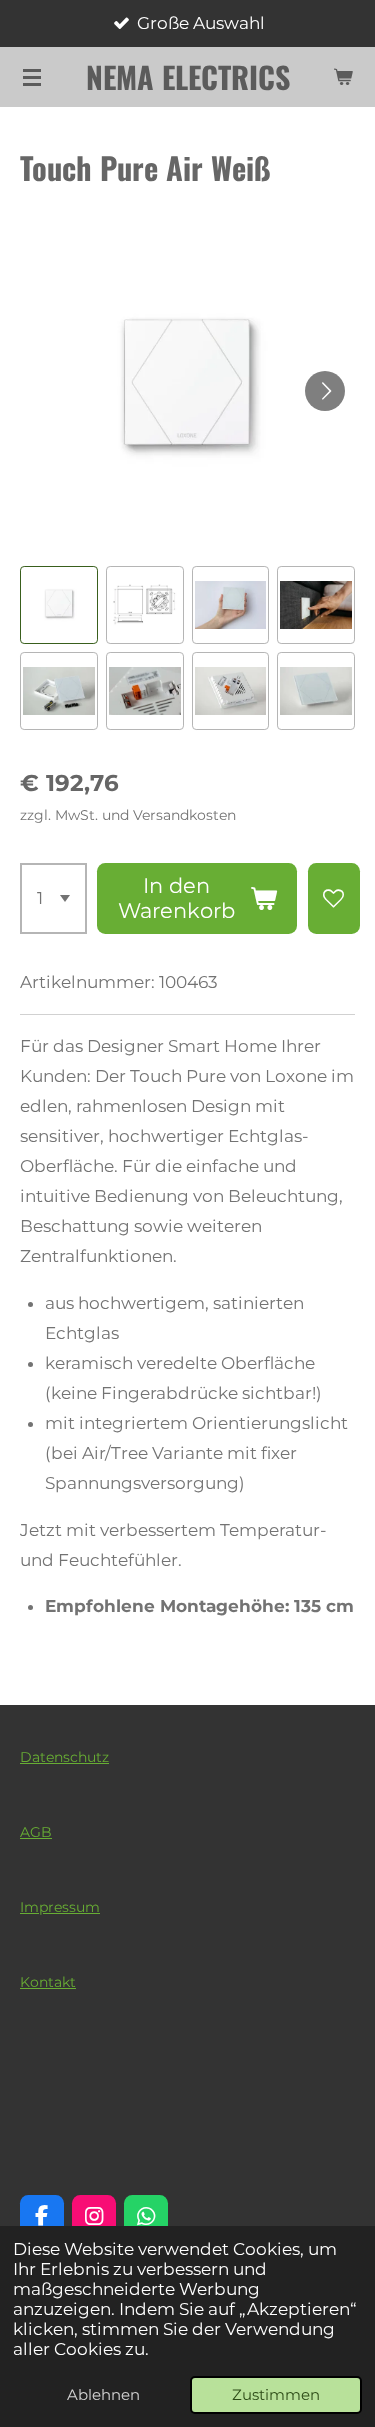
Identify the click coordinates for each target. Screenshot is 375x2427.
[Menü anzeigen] (32, 77)
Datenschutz (64, 1757)
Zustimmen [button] (276, 2394)
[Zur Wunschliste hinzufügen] (334, 898)
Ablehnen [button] (103, 2394)
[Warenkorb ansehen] (343, 77)
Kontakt (48, 1982)
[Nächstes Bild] (325, 391)
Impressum (60, 1907)
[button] (59, 605)
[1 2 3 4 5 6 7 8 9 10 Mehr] (53, 898)
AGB (36, 1832)
